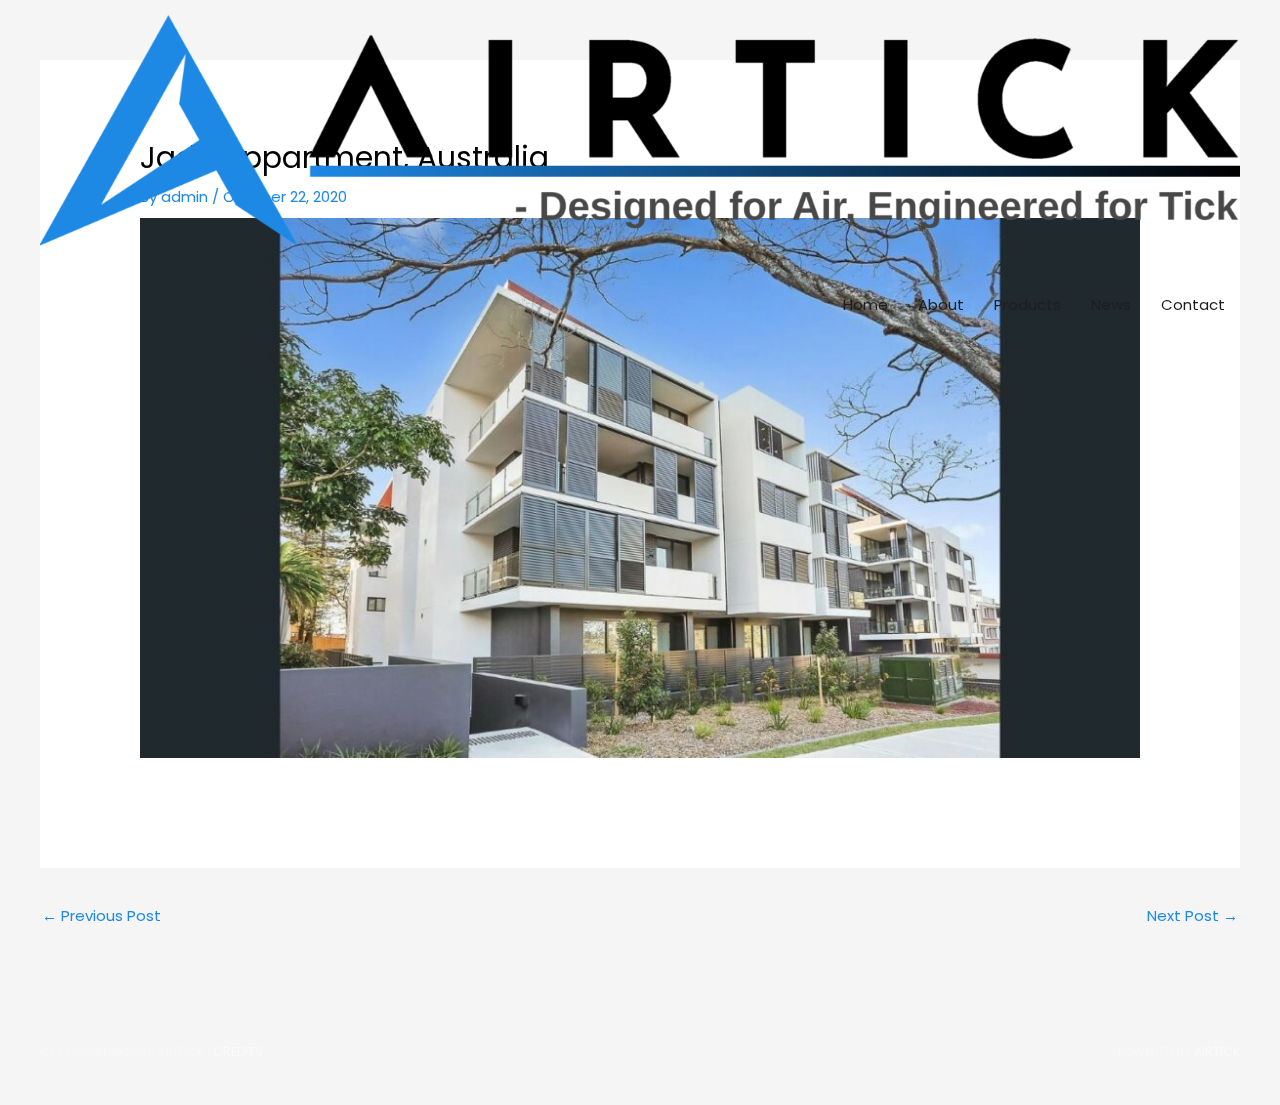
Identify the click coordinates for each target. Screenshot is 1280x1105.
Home (865, 304)
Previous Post (101, 915)
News (1111, 304)
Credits (238, 1051)
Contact (1193, 304)
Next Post (1192, 915)
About (941, 304)
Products (1027, 304)
